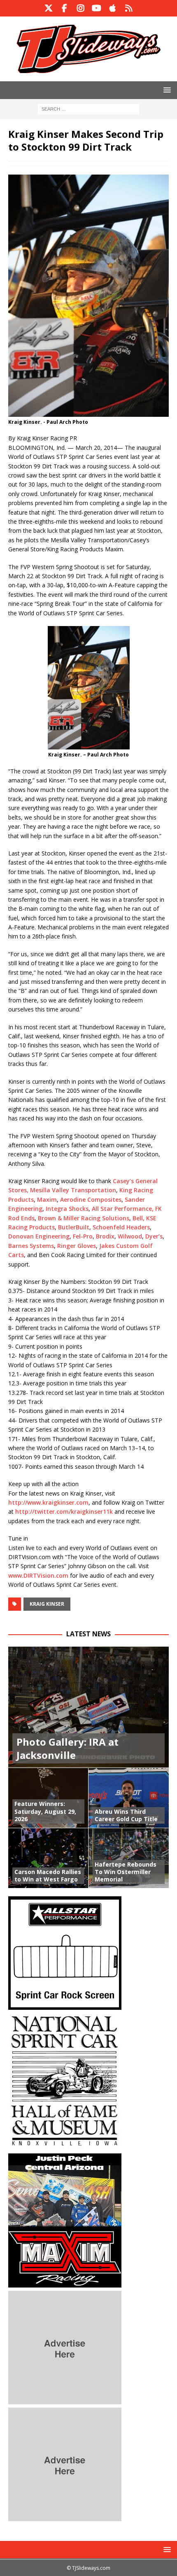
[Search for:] (88, 108)
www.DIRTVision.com (38, 1575)
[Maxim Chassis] (65, 2283)
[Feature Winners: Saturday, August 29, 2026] (48, 1798)
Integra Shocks (67, 1209)
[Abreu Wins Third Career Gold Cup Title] (129, 1798)
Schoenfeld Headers (121, 1227)
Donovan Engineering (39, 1236)
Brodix (105, 1236)
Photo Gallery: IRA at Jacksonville (68, 1748)
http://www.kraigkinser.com (48, 1502)
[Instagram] (80, 8)
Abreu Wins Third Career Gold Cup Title (126, 1815)
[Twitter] (48, 8)
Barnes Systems (31, 1246)
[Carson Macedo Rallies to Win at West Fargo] (48, 1858)
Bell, (139, 1218)
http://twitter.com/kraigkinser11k (64, 1511)
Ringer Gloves (77, 1246)
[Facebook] (64, 8)
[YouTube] (97, 8)
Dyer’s (153, 1236)
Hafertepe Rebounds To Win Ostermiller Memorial (126, 1872)
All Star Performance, (123, 1209)
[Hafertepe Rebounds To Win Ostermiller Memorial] (129, 1858)
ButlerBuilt (74, 1227)
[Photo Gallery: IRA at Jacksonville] (88, 1707)
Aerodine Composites (91, 1199)
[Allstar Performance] (65, 2005)
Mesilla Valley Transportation (73, 1190)
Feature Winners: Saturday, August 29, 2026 (45, 1811)
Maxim (47, 1199)
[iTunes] (113, 8)
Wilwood (130, 1236)
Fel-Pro (83, 1236)
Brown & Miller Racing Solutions (84, 1218)
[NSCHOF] (65, 2145)
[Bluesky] (129, 8)
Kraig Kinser (47, 1604)
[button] (166, 90)
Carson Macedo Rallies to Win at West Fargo (48, 1875)
